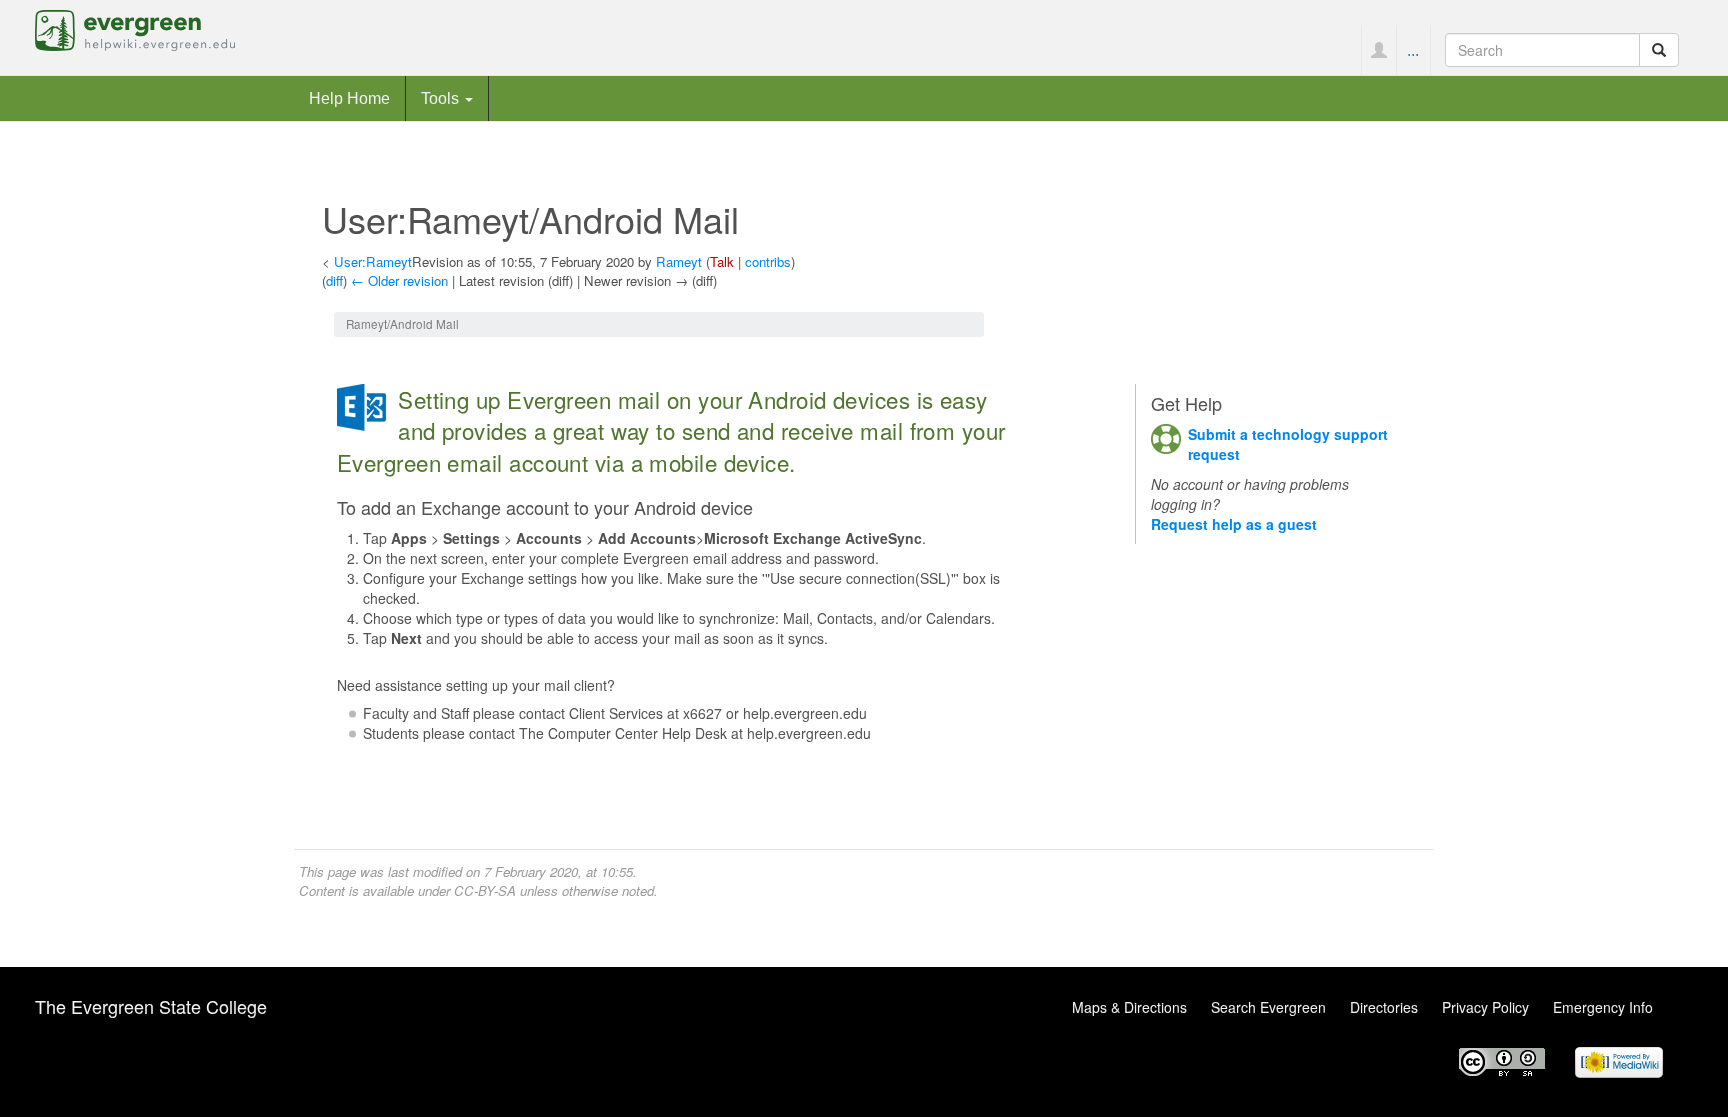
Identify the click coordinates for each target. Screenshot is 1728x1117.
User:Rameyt (373, 261)
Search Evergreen (1268, 1007)
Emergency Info (1603, 1007)
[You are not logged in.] (1378, 50)
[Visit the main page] (135, 28)
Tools (442, 98)
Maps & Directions (1129, 1007)
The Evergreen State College (151, 1006)
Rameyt (679, 261)
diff (334, 280)
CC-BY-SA (485, 890)
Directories (1384, 1007)
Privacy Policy (1485, 1007)
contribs (768, 261)
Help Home (349, 98)
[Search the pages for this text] (1659, 50)
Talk (722, 261)
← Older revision (399, 280)
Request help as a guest (1234, 524)
